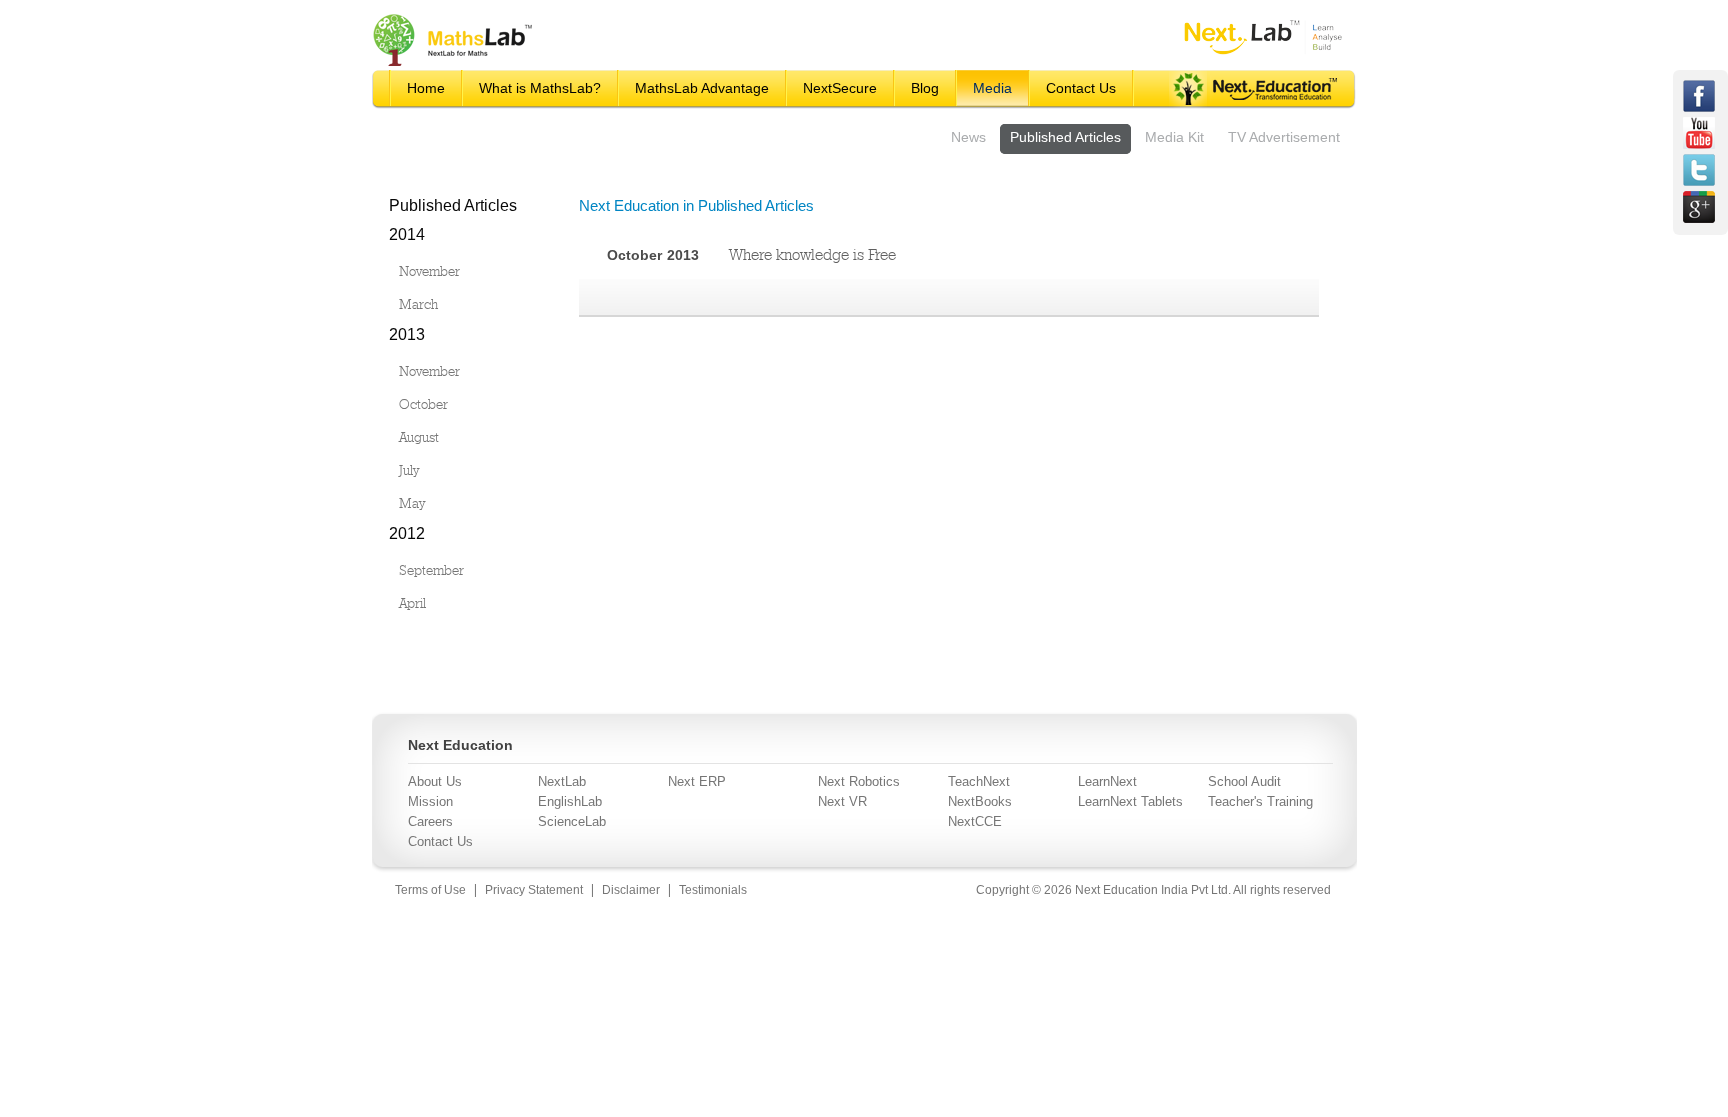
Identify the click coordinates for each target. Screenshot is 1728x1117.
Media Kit (1174, 137)
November (429, 271)
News (968, 137)
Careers (430, 821)
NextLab (562, 781)
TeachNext (979, 781)
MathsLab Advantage (702, 88)
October (423, 404)
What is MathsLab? (540, 88)
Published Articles (1065, 137)
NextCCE (975, 821)
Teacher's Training (1260, 801)
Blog (925, 88)
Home (426, 88)
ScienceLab (572, 821)
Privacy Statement (534, 890)
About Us (435, 781)
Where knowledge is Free (812, 254)
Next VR (842, 801)
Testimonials (713, 890)
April (412, 603)
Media (992, 88)
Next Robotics (859, 781)
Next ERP (697, 781)
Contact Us (1081, 88)
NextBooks (980, 801)
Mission (430, 801)
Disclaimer (631, 890)
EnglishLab (570, 801)
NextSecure (840, 88)
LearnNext (1107, 781)
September (431, 570)
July (409, 470)
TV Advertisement (1284, 137)
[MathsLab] (454, 65)
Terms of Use (430, 890)
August (419, 437)
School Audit (1244, 781)
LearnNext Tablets (1130, 801)
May (412, 503)
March (418, 304)
